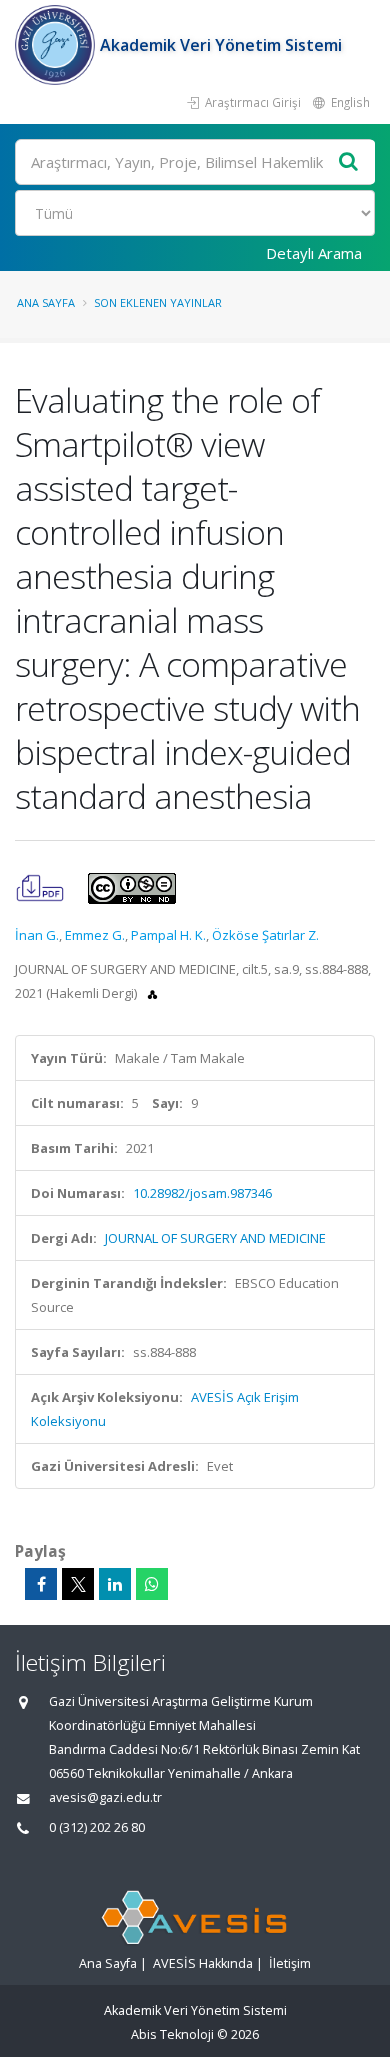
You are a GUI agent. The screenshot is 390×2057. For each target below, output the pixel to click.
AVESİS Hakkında (203, 1963)
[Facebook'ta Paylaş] (41, 1584)
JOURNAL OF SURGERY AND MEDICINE (215, 1238)
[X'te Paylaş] (78, 1584)
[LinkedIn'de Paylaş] (115, 1584)
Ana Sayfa (46, 302)
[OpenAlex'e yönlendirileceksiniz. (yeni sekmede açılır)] (152, 993)
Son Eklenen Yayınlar (158, 302)
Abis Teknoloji (172, 2034)
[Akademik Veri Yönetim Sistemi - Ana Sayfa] (57, 45)
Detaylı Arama (314, 253)
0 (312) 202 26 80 (97, 1827)
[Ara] (349, 162)
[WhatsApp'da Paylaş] (152, 1584)
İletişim (290, 1963)
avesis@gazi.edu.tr (105, 1797)
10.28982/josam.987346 (202, 1193)
